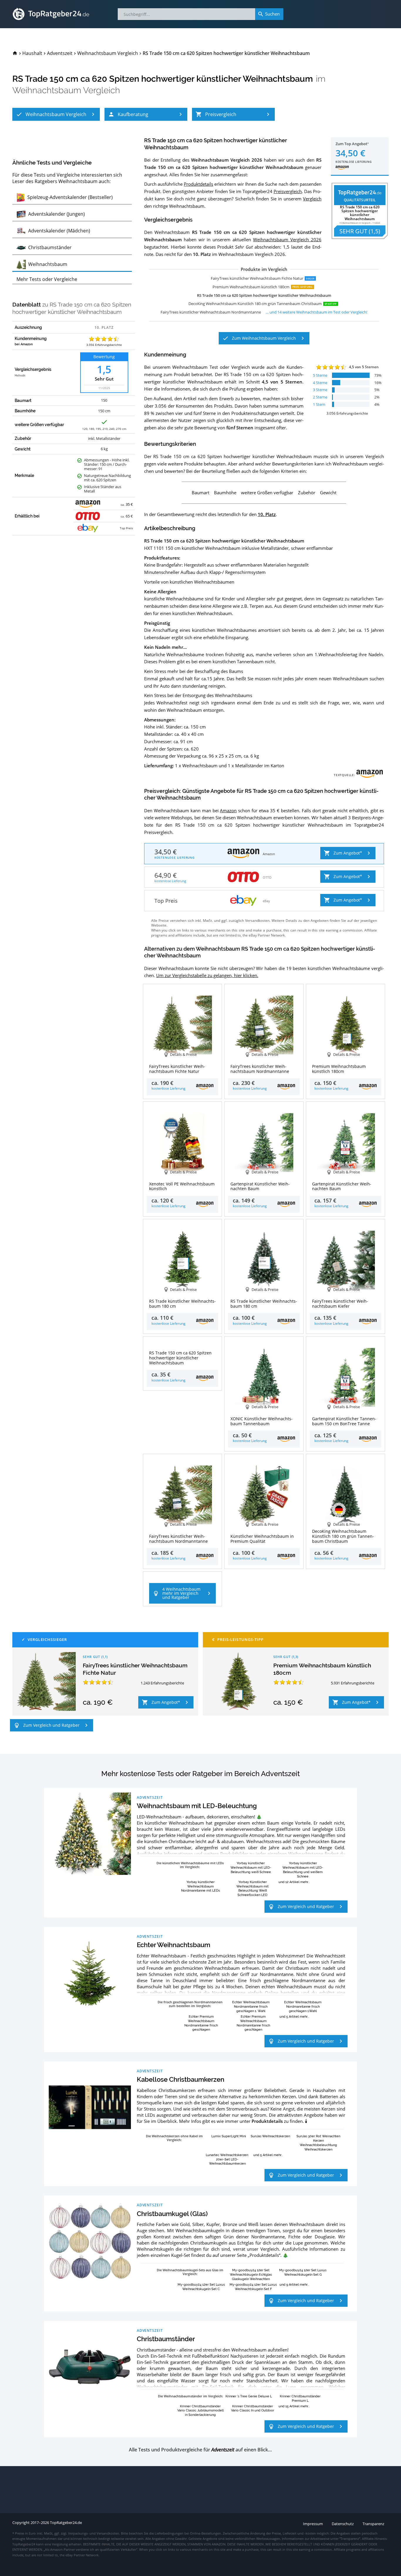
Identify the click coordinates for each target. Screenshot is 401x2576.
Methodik (20, 376)
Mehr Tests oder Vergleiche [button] (47, 279)
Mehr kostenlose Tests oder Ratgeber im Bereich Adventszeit (201, 1774)
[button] (56, 114)
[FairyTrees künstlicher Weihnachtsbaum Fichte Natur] (46, 1681)
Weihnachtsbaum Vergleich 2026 (287, 239)
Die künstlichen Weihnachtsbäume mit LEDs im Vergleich (190, 1865)
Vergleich (312, 199)
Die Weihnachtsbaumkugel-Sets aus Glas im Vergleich (190, 2272)
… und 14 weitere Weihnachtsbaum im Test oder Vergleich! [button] (316, 312)
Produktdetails (198, 184)
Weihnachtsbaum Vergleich (66, 90)
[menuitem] (15, 53)
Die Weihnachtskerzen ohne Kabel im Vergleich (174, 2138)
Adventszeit (150, 1797)
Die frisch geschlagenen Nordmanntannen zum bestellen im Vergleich (190, 2004)
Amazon (228, 810)
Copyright (21, 2523)
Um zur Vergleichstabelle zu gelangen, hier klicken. (207, 975)
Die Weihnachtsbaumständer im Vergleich (190, 2396)
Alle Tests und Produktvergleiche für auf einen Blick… (200, 2450)
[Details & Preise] (183, 1346)
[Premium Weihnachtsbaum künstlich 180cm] (237, 1681)
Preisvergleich (288, 191)
